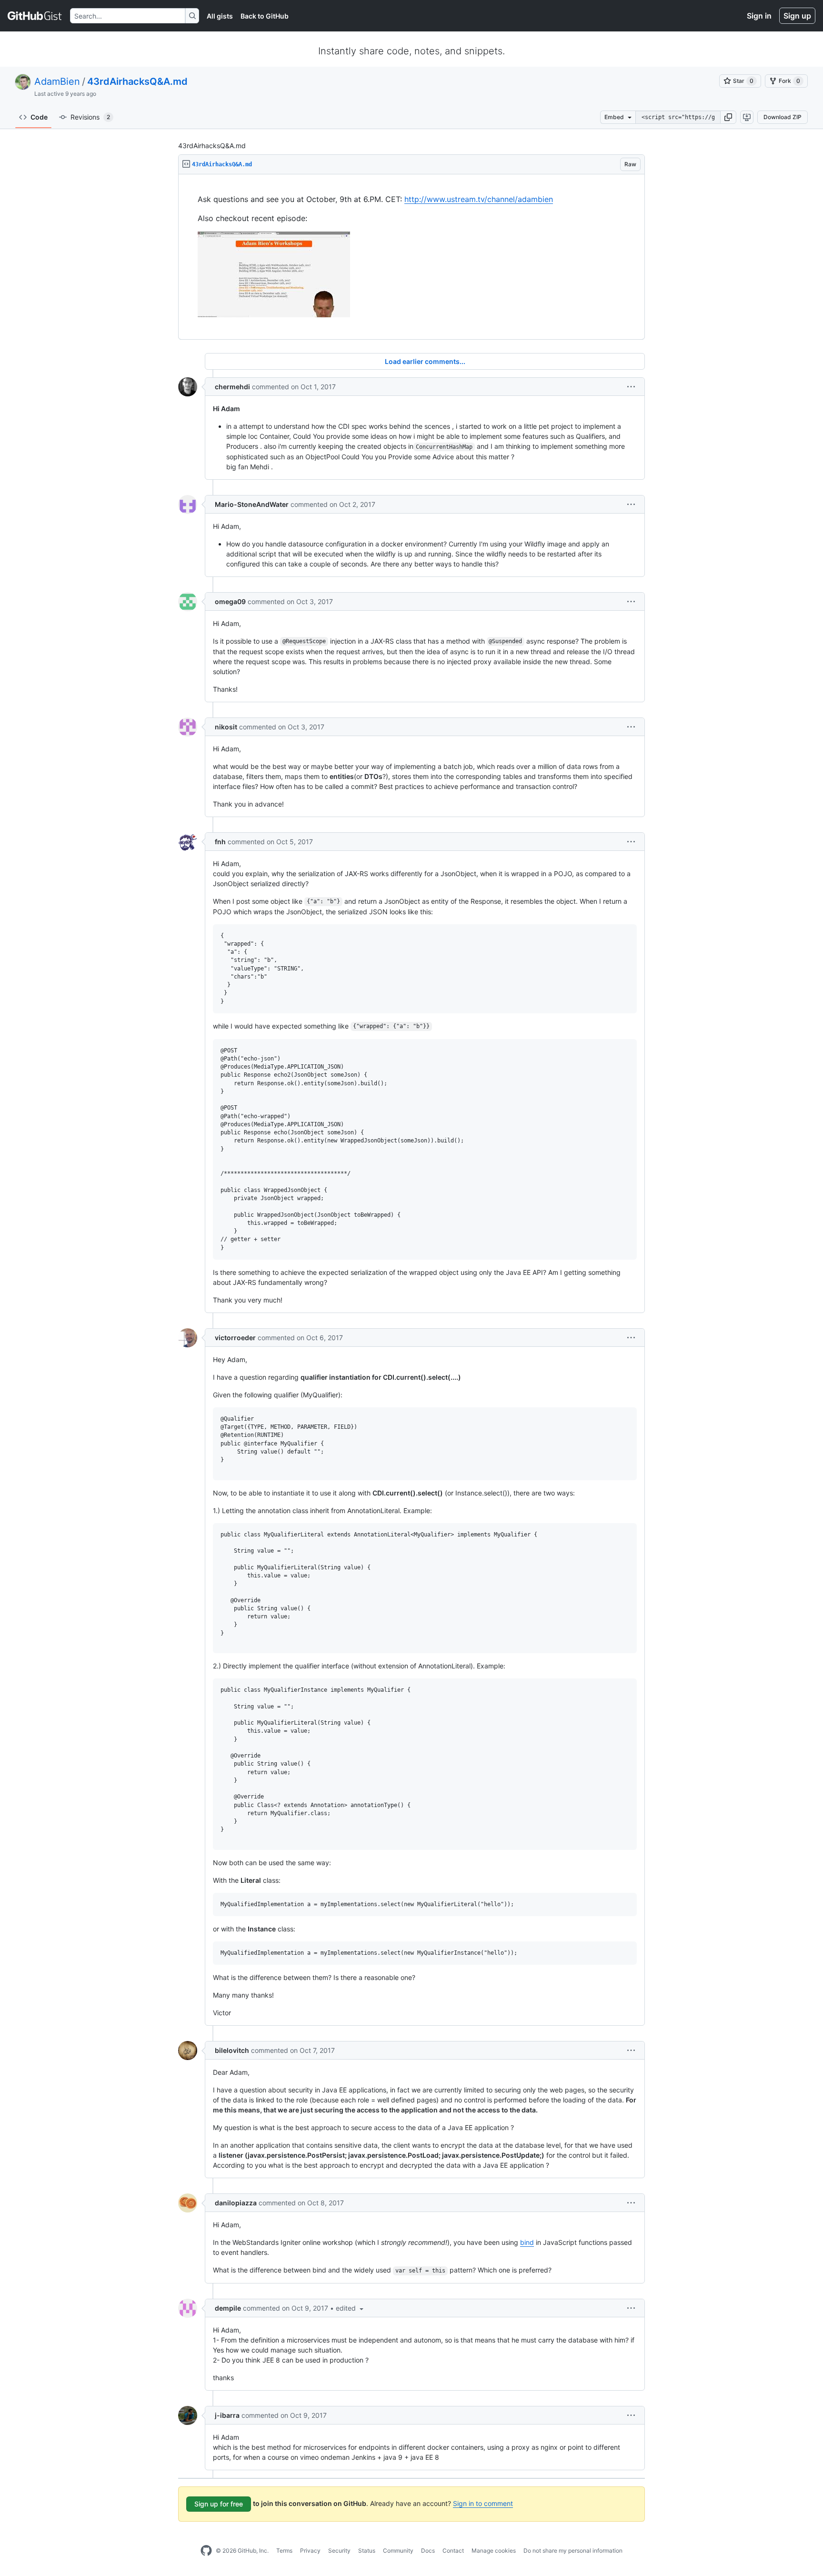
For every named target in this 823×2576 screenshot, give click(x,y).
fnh (220, 842)
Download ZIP (783, 117)
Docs (428, 2551)
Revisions (90, 117)
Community (398, 2551)
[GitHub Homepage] (206, 2551)
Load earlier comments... (425, 361)
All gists (220, 16)
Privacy (310, 2551)
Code (39, 117)
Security (339, 2551)
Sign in (759, 16)
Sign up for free (219, 2504)
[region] (411, 257)
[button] (728, 117)
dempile (228, 2308)
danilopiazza (236, 2203)
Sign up (797, 16)
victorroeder (235, 1338)
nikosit (226, 727)
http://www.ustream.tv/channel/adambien (479, 199)
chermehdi (232, 387)
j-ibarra (227, 2415)
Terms (284, 2551)
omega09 (230, 601)
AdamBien (57, 81)
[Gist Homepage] (35, 16)
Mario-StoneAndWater (252, 504)
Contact (453, 2551)
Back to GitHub (265, 16)
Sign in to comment (483, 2503)
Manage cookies (494, 2551)
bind (527, 2242)
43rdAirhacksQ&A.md (137, 81)
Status (367, 2551)
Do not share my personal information (573, 2551)
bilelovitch (232, 2050)
